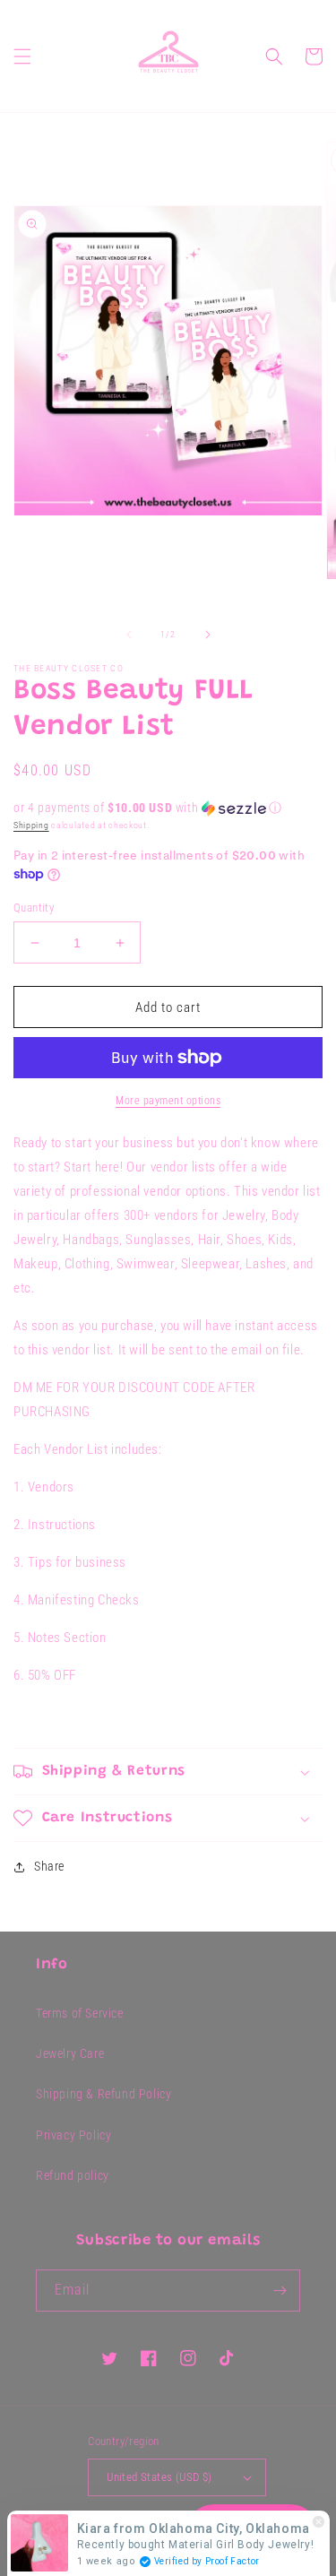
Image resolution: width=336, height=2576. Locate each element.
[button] (22, 56)
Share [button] (49, 1866)
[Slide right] (208, 635)
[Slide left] (129, 635)
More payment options (168, 1101)
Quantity (34, 908)
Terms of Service (80, 2013)
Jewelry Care (70, 2053)
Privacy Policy (73, 2135)
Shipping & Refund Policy (103, 2094)
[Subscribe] (280, 2291)
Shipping (31, 825)
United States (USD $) (159, 2477)
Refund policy (73, 2175)
